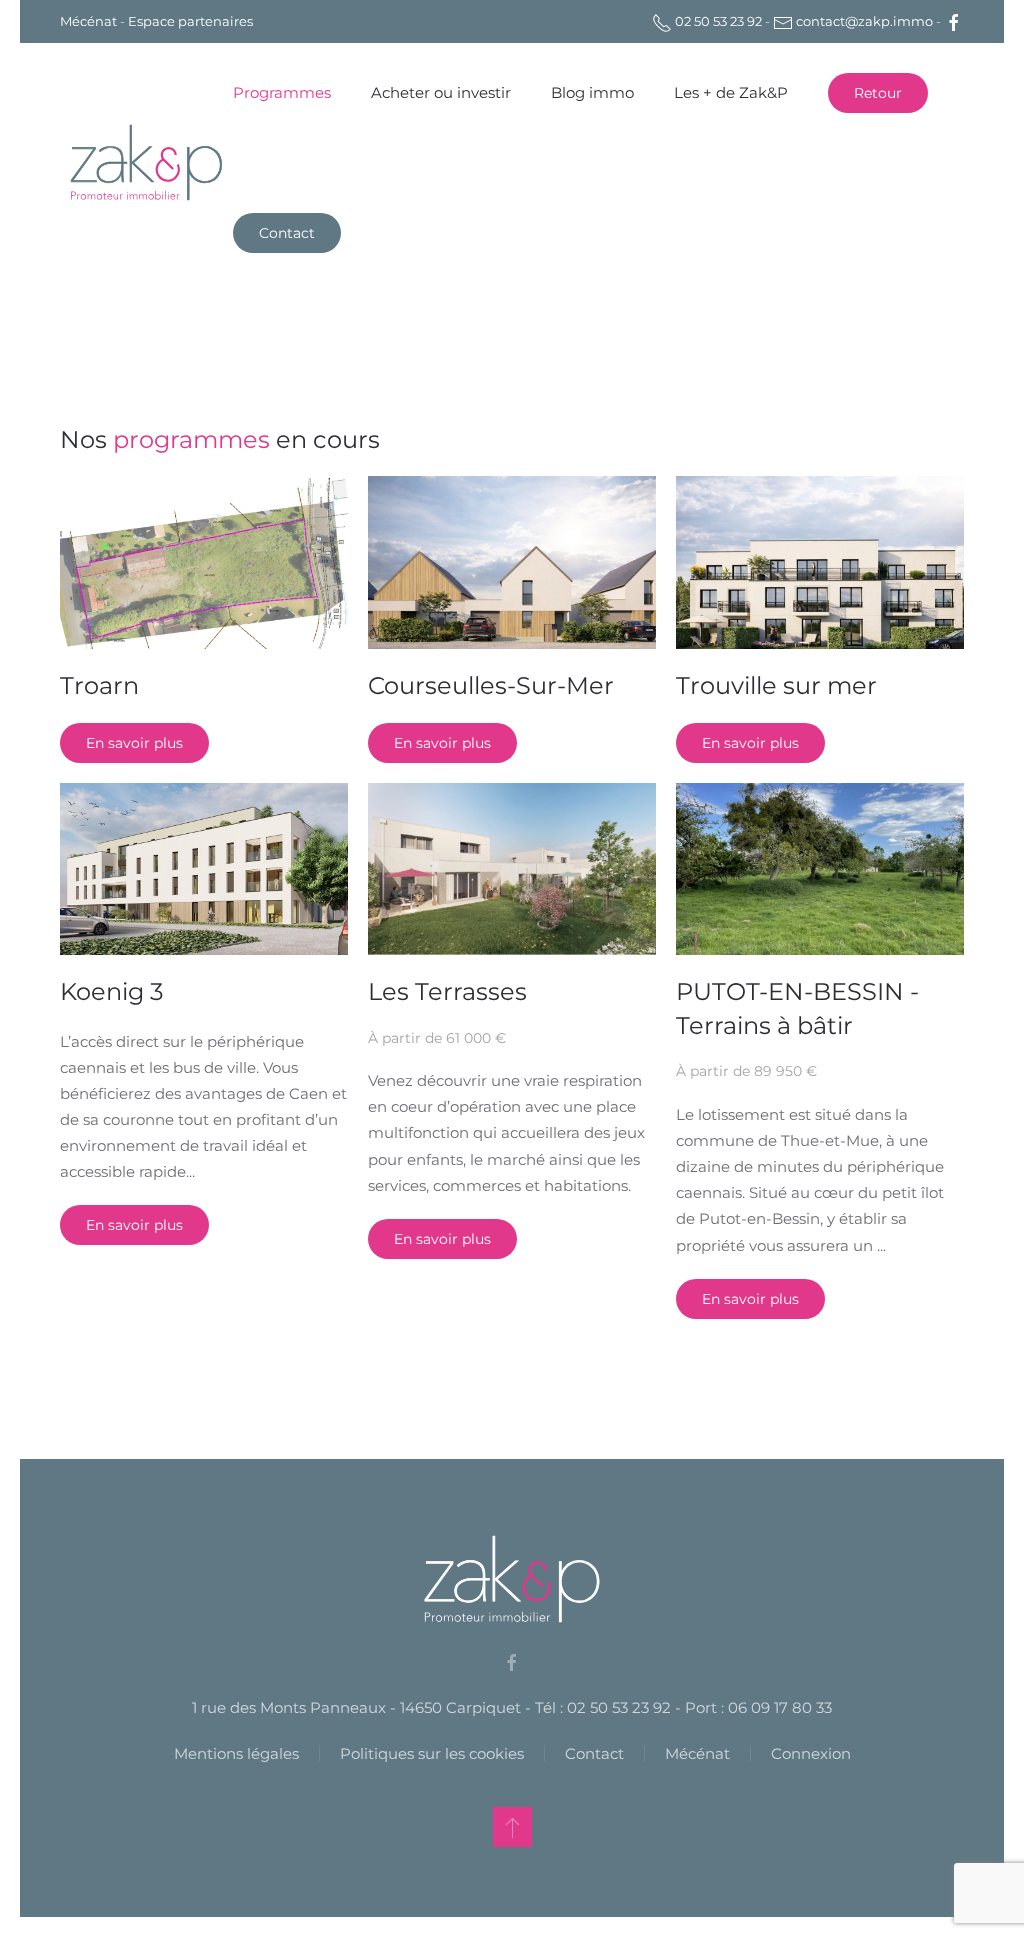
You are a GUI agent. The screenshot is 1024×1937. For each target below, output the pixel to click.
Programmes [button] (282, 92)
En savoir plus (134, 743)
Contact (287, 233)
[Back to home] (146, 163)
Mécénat (88, 21)
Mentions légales (236, 1753)
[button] (512, 1827)
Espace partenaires (190, 21)
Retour (878, 93)
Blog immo (592, 92)
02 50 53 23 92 (717, 21)
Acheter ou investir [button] (441, 92)
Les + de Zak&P (731, 92)
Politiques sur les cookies (432, 1753)
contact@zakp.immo (863, 21)
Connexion (811, 1753)
